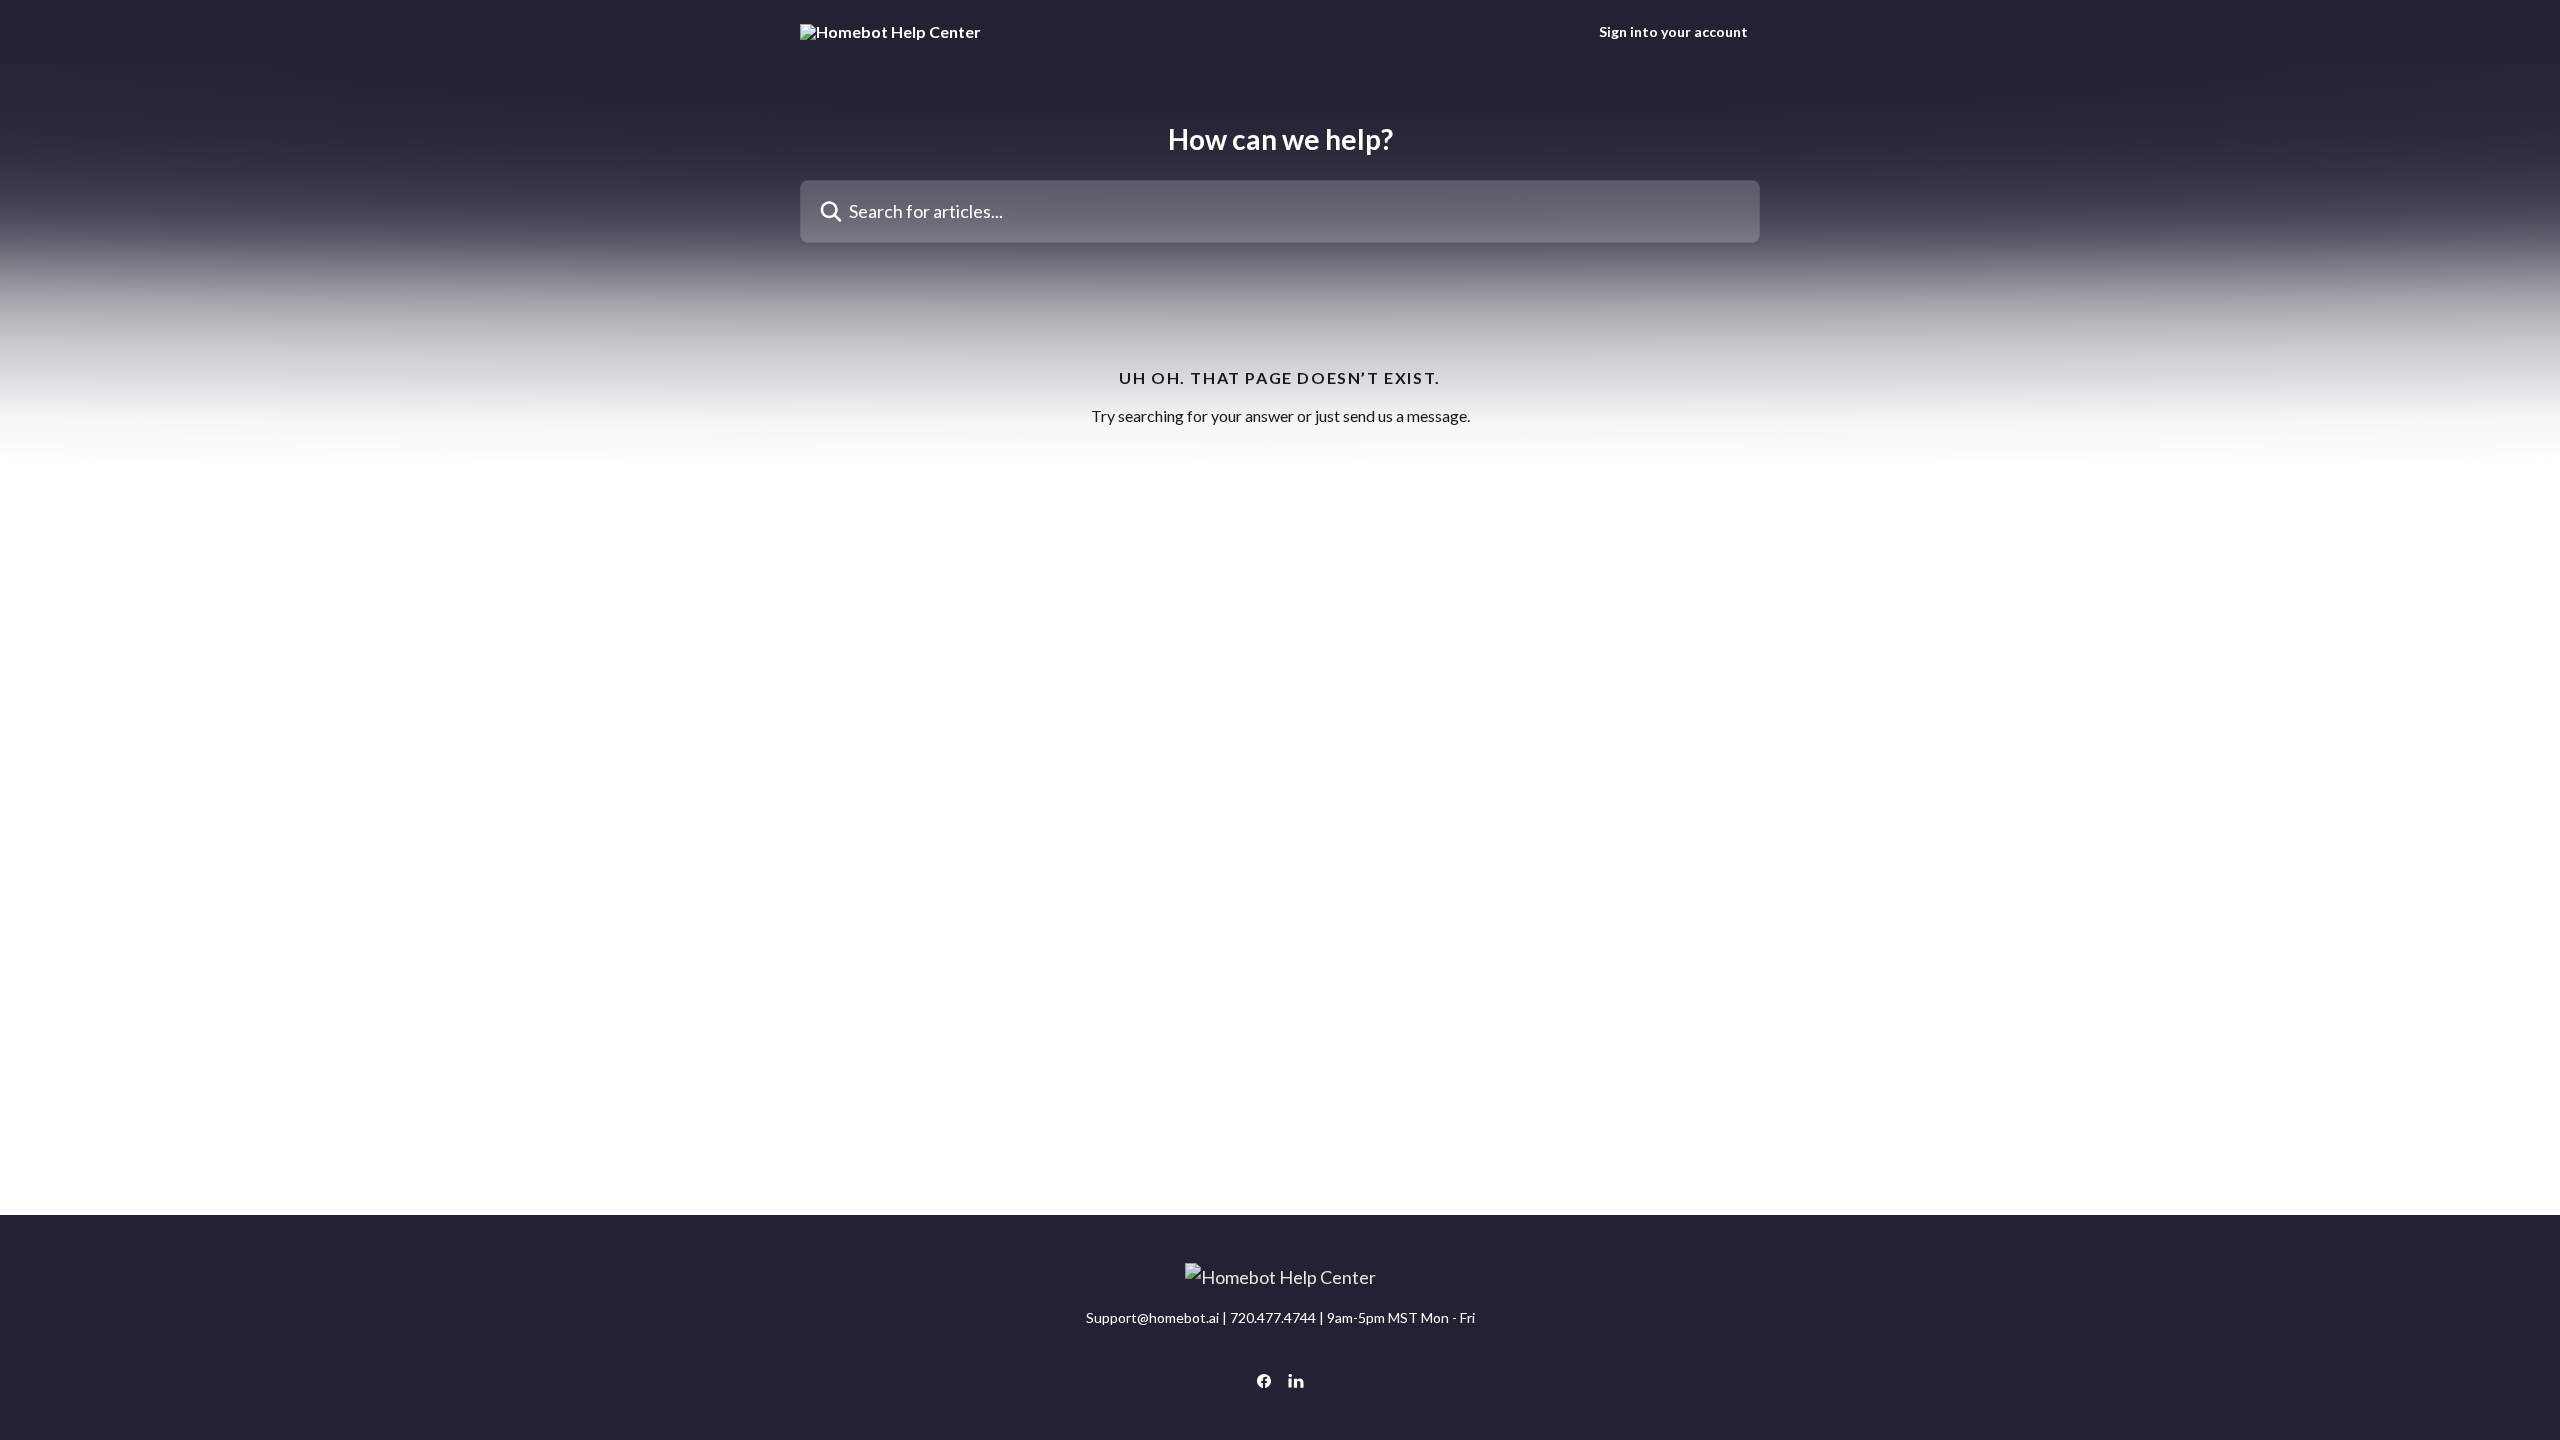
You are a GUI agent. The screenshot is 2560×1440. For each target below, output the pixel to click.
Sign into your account (1673, 32)
